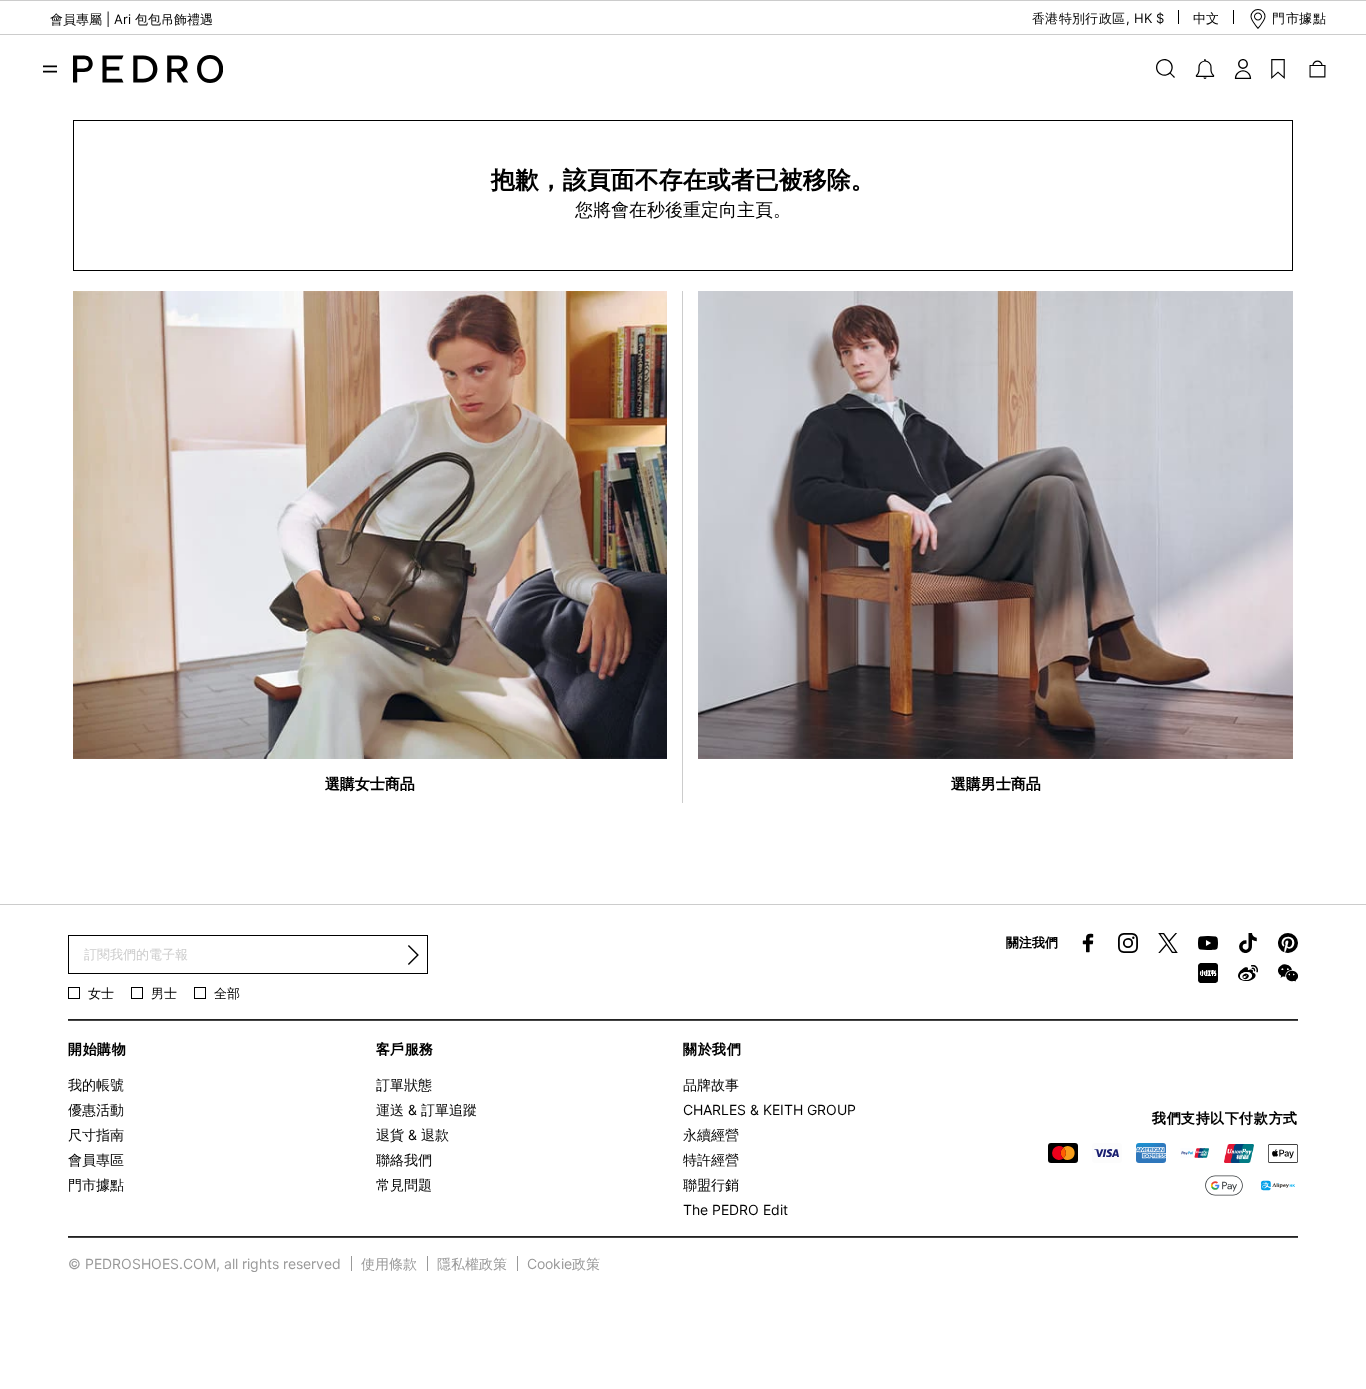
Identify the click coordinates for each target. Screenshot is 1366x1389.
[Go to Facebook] (1088, 943)
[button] (1081, 18)
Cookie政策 (563, 1263)
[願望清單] (1278, 68)
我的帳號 (96, 1084)
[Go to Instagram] (1128, 943)
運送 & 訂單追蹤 (426, 1109)
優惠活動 (96, 1109)
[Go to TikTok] (1248, 943)
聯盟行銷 (711, 1184)
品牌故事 (711, 1084)
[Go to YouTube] (1208, 943)
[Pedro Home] (148, 67)
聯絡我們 (404, 1159)
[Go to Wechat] (1288, 973)
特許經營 (711, 1159)
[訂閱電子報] (413, 955)
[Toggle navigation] (50, 69)
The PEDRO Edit (735, 1209)
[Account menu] (1243, 68)
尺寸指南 (96, 1134)
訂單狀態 (404, 1084)
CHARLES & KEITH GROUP (769, 1109)
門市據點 (96, 1184)
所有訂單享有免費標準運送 (128, 30)
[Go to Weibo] (1248, 973)
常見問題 (404, 1184)
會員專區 (96, 1159)
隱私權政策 (472, 1263)
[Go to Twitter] (1168, 943)
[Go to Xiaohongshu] (1208, 973)
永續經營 (711, 1134)
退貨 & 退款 (412, 1134)
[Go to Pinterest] (1288, 943)
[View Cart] (1316, 68)
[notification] (1205, 69)
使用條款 (389, 1263)
